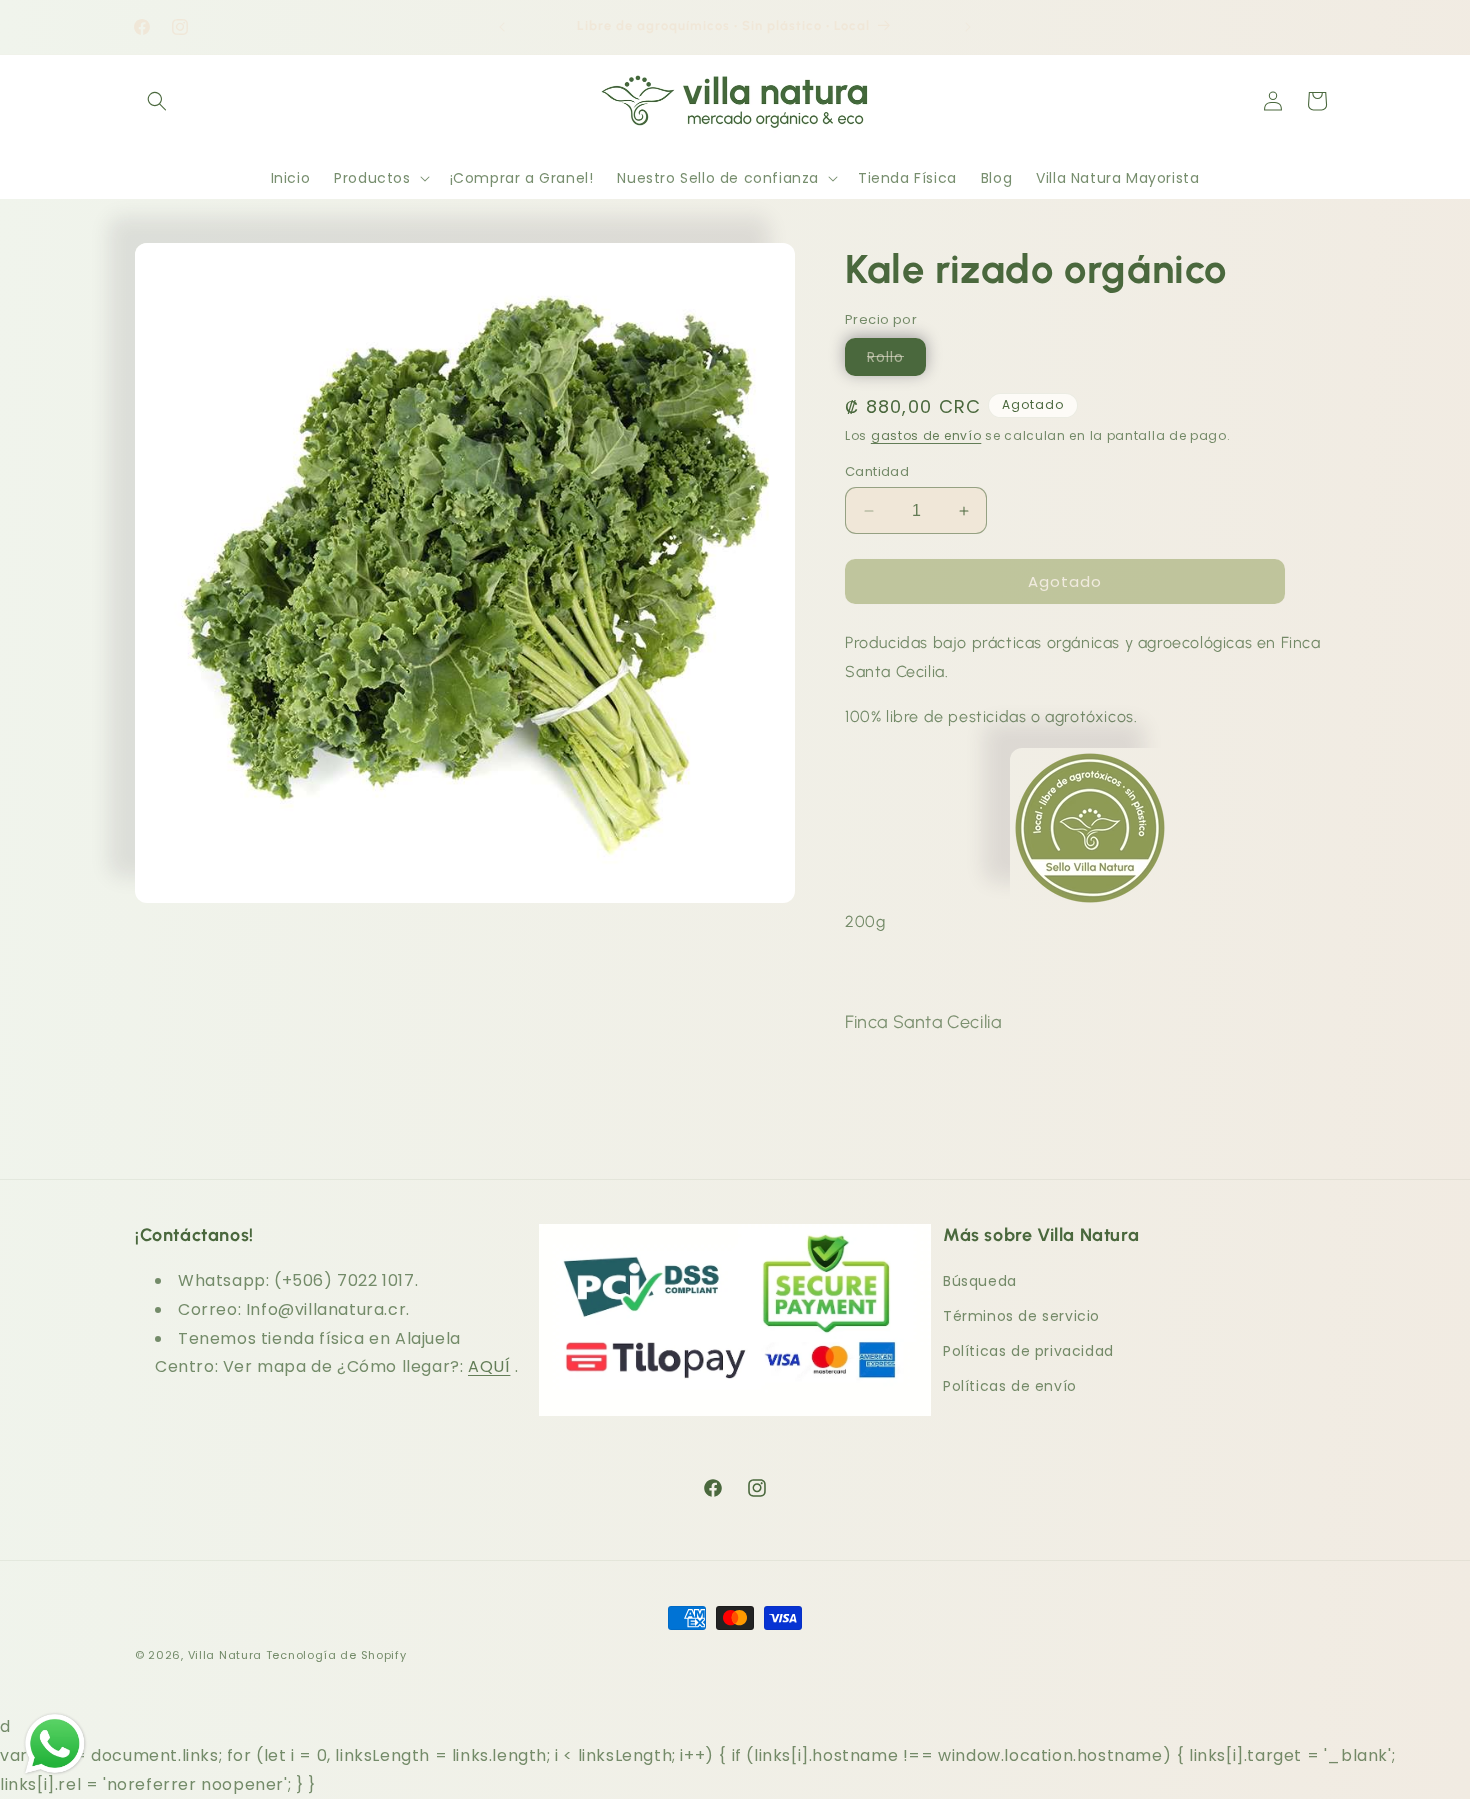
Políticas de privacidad (1028, 1351)
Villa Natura (225, 1655)
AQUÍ (489, 1366)
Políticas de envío (1010, 1386)
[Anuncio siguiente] (968, 27)
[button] (157, 101)
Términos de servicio (1021, 1316)
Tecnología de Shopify (336, 1655)
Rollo (896, 361)
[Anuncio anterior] (502, 27)
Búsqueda (980, 1281)
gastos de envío (926, 435)
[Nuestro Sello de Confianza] (1090, 876)
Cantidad (877, 471)
